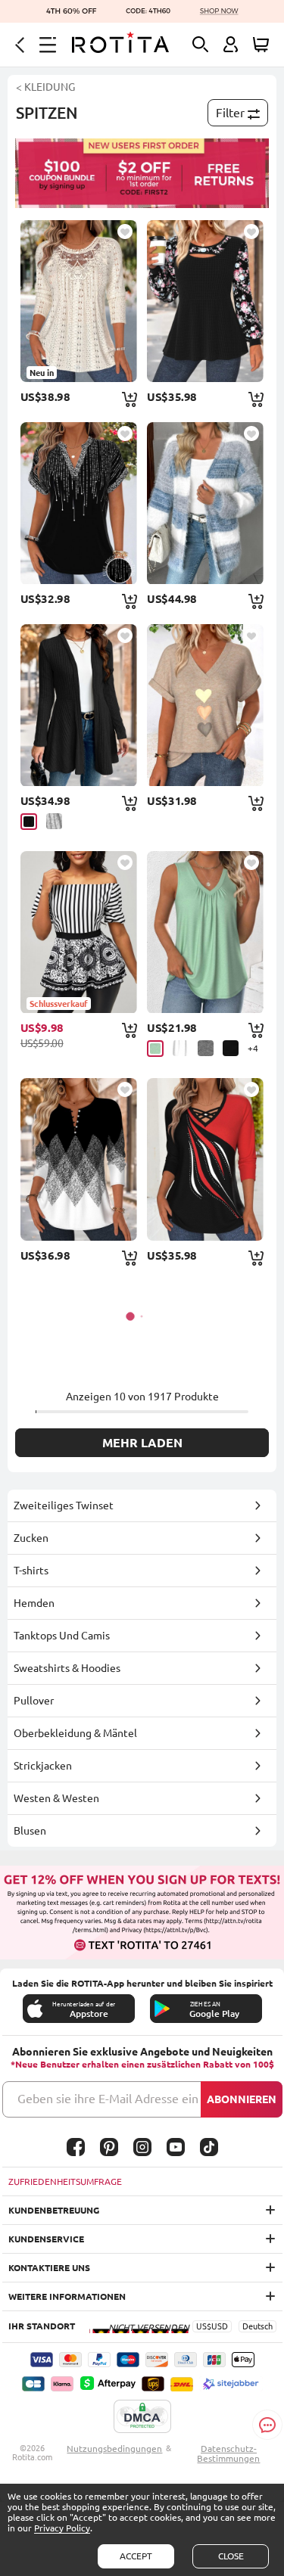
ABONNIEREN (242, 2099)
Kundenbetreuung (54, 2210)
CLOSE (231, 2556)
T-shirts (31, 1571)
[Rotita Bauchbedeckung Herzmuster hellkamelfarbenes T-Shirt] (205, 705)
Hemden (34, 1603)
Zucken (31, 1538)
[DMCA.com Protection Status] (142, 2417)
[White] (181, 1048)
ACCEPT (136, 2556)
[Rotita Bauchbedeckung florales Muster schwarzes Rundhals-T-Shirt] (205, 301)
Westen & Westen (56, 1798)
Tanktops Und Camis (62, 1636)
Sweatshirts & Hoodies (67, 1668)
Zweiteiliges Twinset (64, 1506)
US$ (204, 2326)
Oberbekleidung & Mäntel (75, 1733)
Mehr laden (142, 1443)
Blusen (30, 1831)
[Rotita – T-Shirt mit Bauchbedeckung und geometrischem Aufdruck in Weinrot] (205, 1159)
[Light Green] (155, 1049)
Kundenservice (46, 2239)
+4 (253, 1048)
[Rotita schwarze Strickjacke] (79, 705)
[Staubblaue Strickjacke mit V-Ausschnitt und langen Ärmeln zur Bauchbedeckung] (205, 503)
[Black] (29, 822)
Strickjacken (43, 1766)
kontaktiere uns (49, 2268)
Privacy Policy (62, 2528)
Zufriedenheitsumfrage (65, 2181)
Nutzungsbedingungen (114, 2449)
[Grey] (54, 821)
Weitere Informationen (67, 2296)
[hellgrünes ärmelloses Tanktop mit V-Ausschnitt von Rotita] (205, 932)
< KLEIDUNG (45, 87)
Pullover (34, 1701)
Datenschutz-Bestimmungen (228, 2453)
